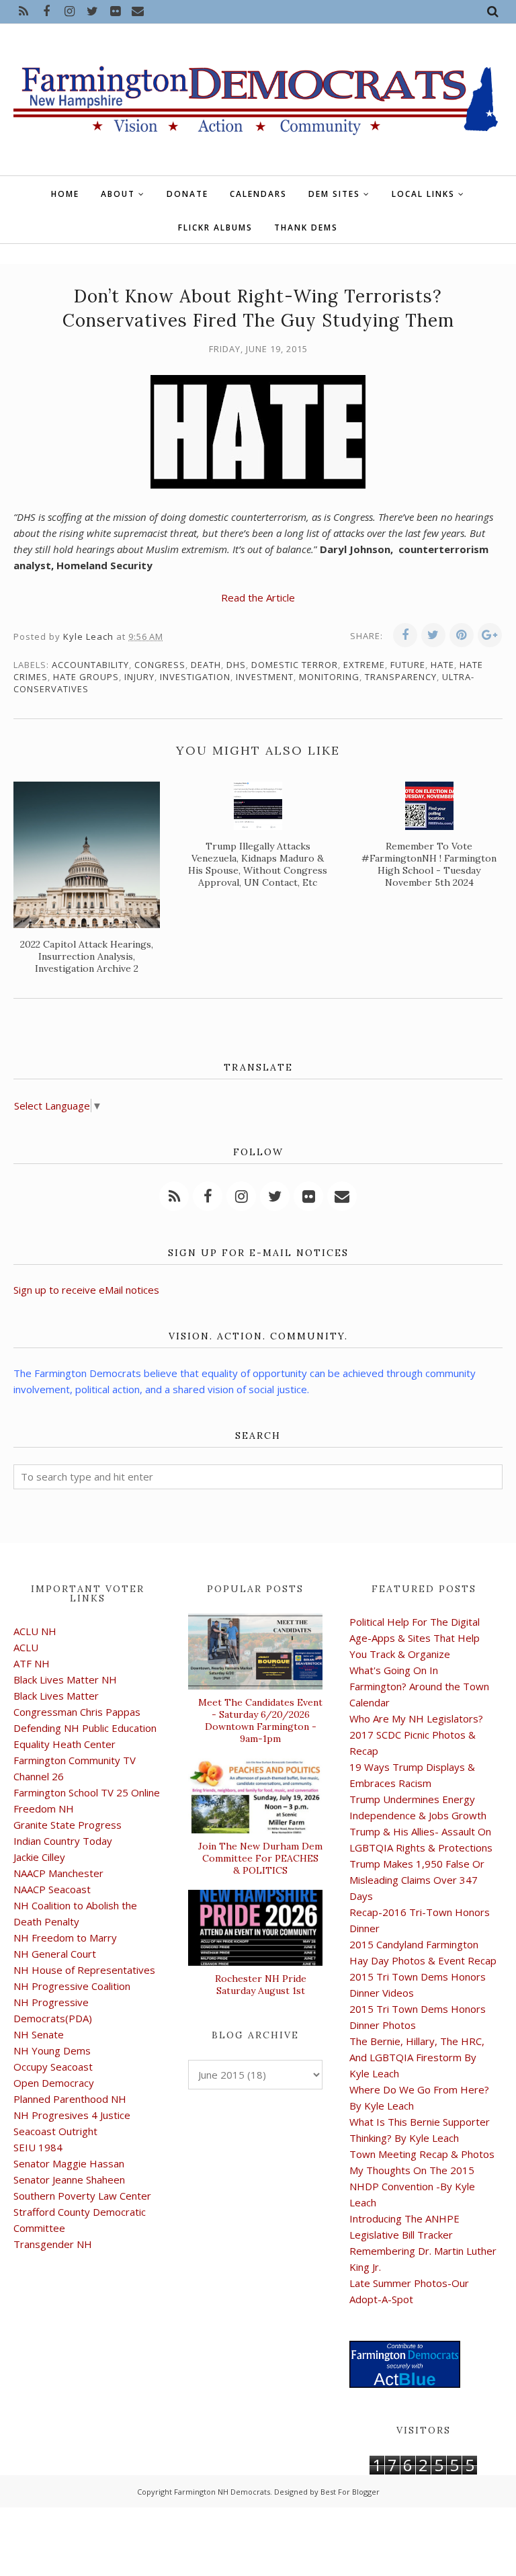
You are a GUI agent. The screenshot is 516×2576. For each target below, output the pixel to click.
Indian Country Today (63, 1841)
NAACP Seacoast (52, 1889)
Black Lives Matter (56, 1696)
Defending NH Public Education (85, 1728)
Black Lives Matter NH (65, 1679)
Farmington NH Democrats (222, 2492)
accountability (90, 665)
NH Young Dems (52, 2050)
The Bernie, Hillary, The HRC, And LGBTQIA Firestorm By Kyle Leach (417, 2057)
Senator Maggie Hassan (69, 2163)
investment (265, 677)
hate (442, 665)
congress (160, 665)
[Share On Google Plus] (490, 635)
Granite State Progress (68, 1825)
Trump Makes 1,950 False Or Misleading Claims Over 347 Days (417, 1880)
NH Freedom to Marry (65, 1938)
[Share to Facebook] (405, 635)
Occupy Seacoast (53, 2067)
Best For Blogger (350, 2492)
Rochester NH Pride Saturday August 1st (261, 1985)
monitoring (329, 677)
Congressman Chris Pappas (77, 1712)
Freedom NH (44, 1809)
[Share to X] (433, 635)
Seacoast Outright (55, 2131)
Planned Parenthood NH (70, 2099)
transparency (401, 677)
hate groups (86, 677)
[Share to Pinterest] (462, 635)
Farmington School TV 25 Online (87, 1792)
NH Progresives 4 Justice (72, 2115)
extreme (364, 665)
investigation (195, 677)
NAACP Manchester (58, 1873)
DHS (236, 665)
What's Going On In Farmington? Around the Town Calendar (419, 1686)
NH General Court (55, 1954)
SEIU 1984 (38, 2147)
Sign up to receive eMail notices (86, 1290)
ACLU (26, 1647)
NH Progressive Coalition (72, 1986)
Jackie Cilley (39, 1857)
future (408, 665)
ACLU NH (35, 1631)
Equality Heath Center (64, 1744)
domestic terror (295, 665)
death (206, 665)
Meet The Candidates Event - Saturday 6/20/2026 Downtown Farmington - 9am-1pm (260, 1720)
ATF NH (32, 1663)
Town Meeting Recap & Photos (422, 2154)
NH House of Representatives (84, 1970)
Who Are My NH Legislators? (416, 1718)
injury (139, 677)
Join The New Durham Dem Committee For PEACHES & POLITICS (260, 1858)
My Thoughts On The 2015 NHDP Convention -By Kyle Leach (412, 2186)
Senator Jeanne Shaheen (69, 2179)
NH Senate (39, 2034)
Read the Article (258, 597)
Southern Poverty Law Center (82, 2196)
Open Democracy (54, 2083)
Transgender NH (53, 2244)
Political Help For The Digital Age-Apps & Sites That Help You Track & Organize (415, 1638)
